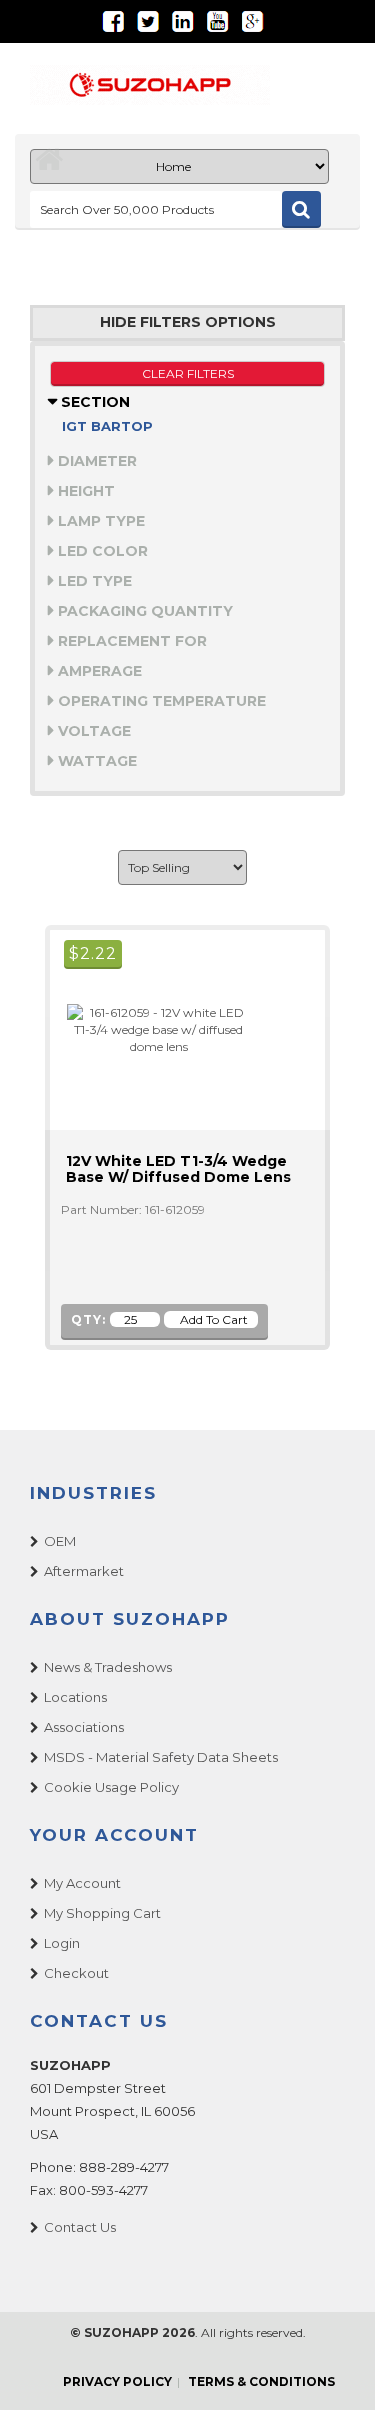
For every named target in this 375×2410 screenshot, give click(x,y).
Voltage (92, 731)
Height (84, 491)
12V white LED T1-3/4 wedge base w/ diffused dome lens (178, 1169)
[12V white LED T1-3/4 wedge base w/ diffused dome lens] (150, 1028)
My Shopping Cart (102, 1913)
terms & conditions (261, 2381)
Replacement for (130, 641)
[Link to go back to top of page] (335, 2370)
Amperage (98, 671)
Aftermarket (84, 1571)
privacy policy (117, 2381)
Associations (84, 1727)
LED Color (101, 551)
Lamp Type (99, 521)
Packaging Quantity (143, 611)
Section (93, 402)
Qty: (88, 1319)
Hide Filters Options (188, 322)
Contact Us (80, 2227)
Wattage (95, 761)
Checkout (76, 1973)
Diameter (95, 461)
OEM (60, 1541)
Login (62, 1943)
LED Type (93, 581)
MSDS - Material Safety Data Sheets (161, 1757)
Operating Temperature (160, 701)
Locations (75, 1697)
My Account (82, 1883)
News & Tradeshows (108, 1667)
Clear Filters (188, 373)
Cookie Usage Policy (111, 1787)
